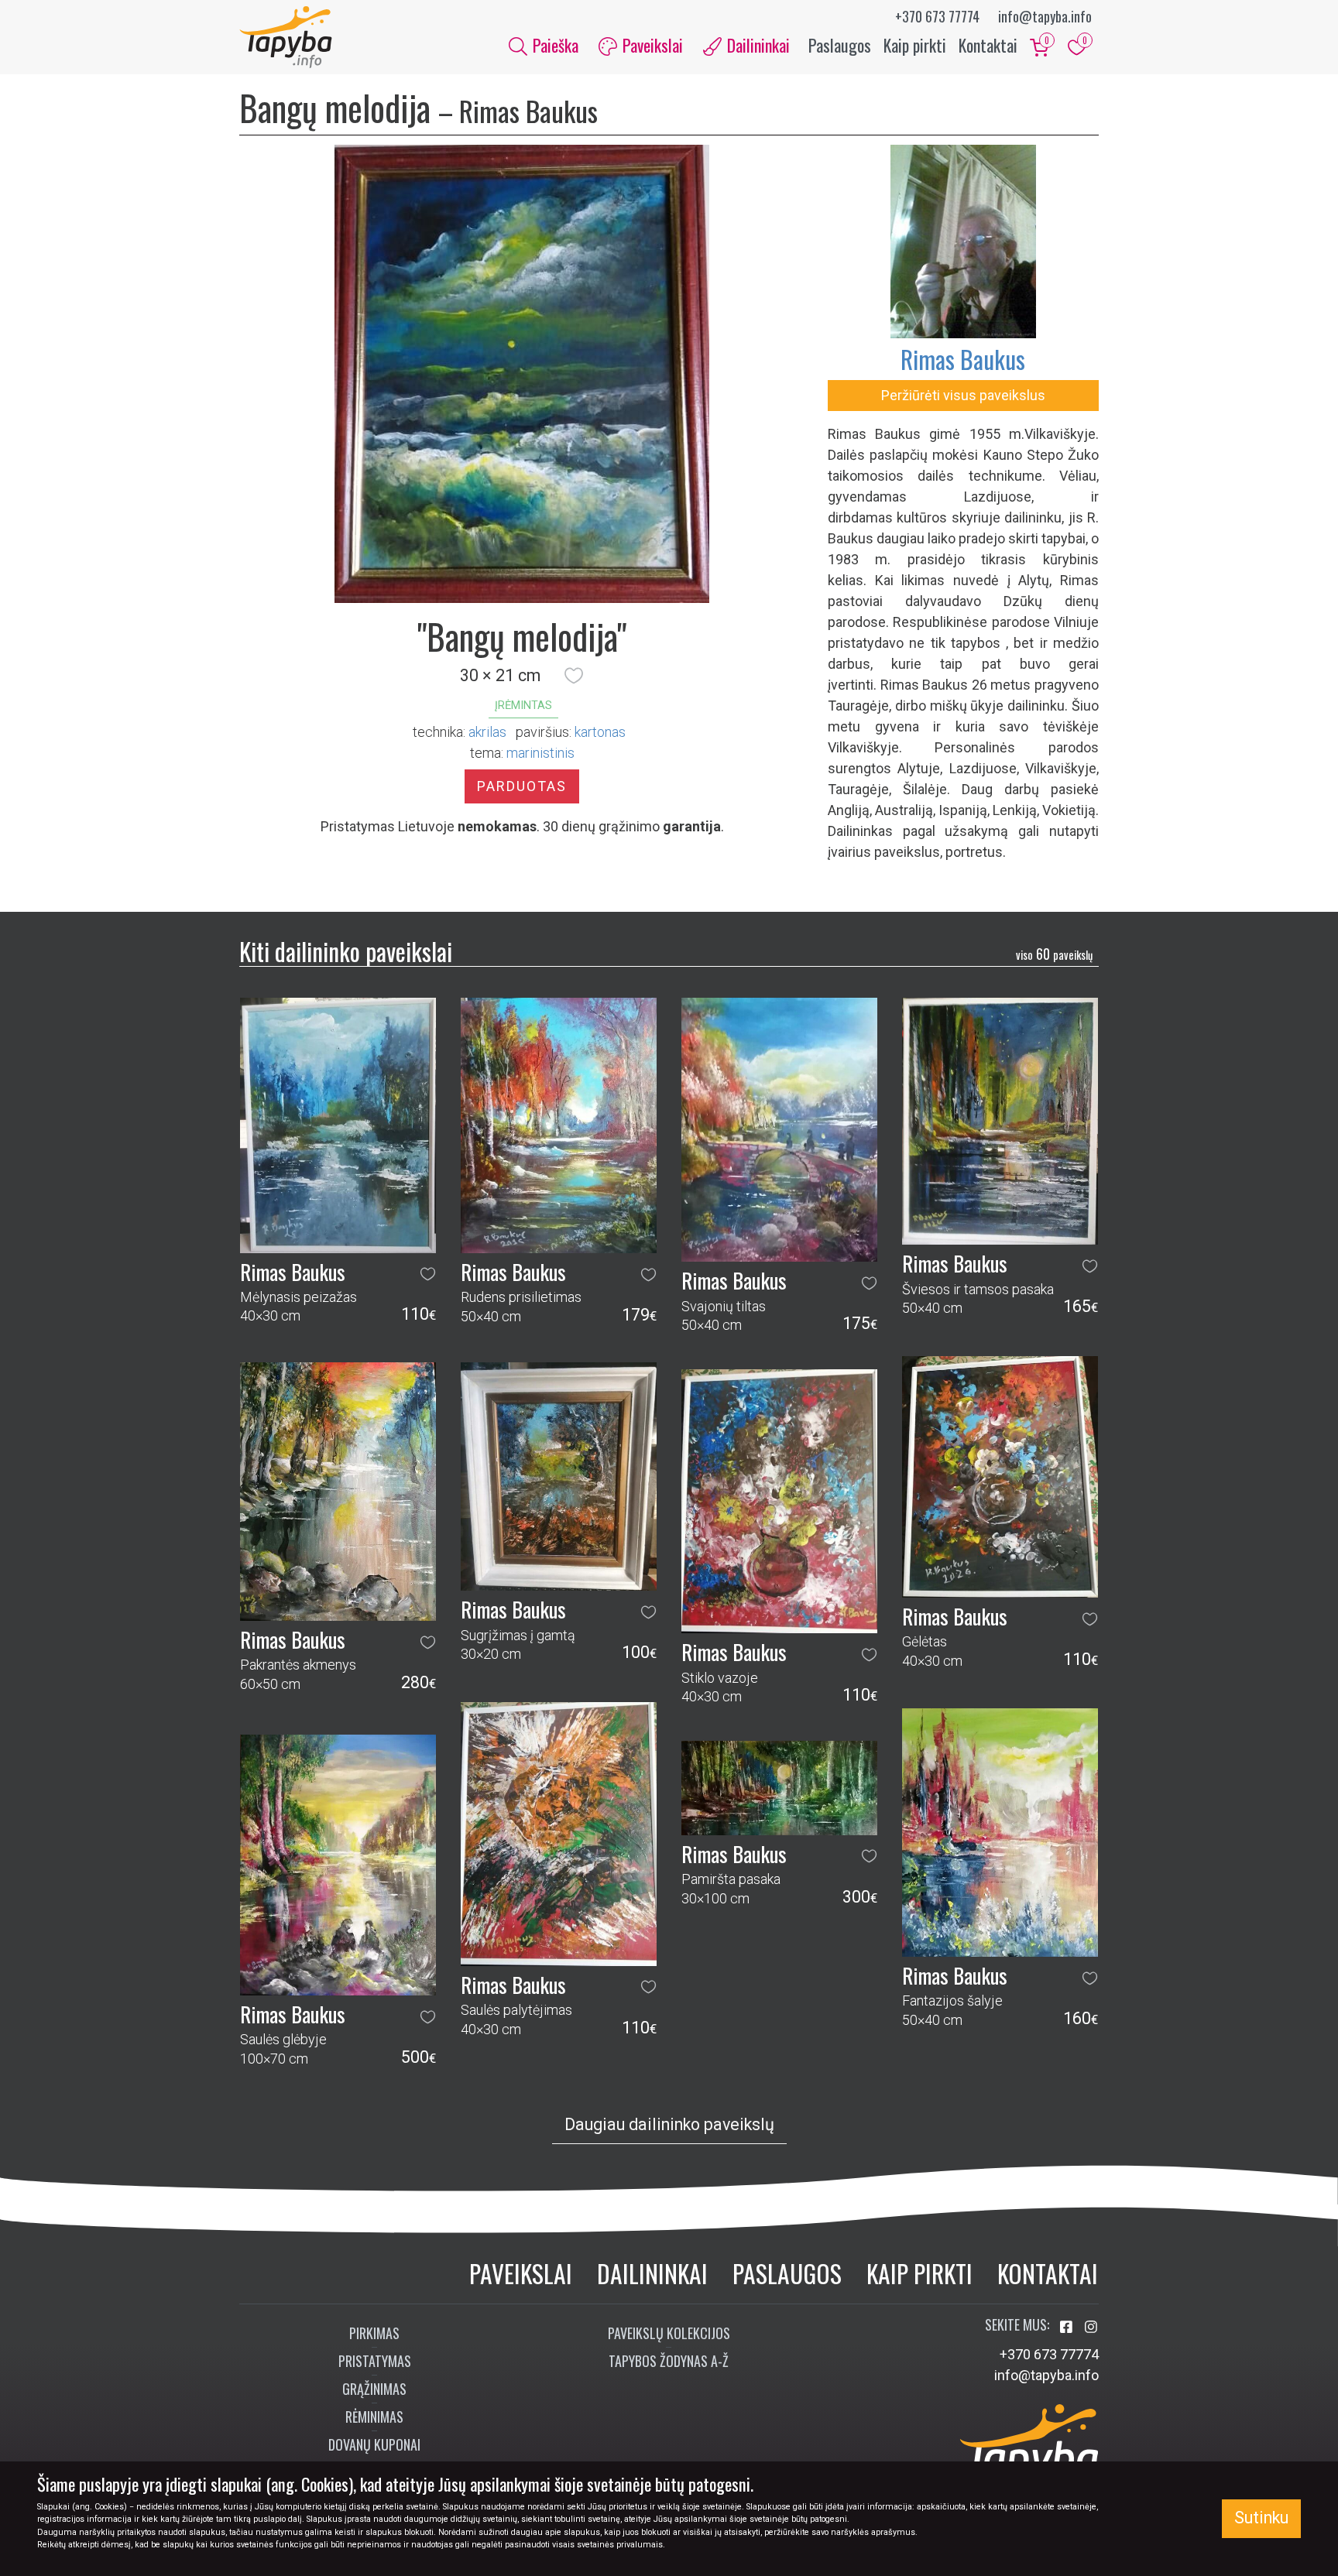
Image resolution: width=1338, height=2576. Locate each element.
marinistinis (540, 753)
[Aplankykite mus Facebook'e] (1068, 2327)
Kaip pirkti (915, 45)
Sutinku (1261, 2518)
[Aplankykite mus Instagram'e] (1091, 2327)
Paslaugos (840, 45)
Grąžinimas (374, 2389)
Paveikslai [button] (651, 45)
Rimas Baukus (963, 359)
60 (1054, 954)
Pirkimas (374, 2333)
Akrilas (487, 732)
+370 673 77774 (937, 16)
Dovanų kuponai (374, 2444)
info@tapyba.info (1045, 16)
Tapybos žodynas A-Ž (669, 2361)
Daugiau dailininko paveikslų (669, 2124)
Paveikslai (521, 2273)
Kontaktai (988, 45)
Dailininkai (652, 2273)
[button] (574, 676)
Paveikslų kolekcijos (669, 2333)
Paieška (554, 45)
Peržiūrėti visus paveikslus (963, 395)
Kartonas (600, 732)
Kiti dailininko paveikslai (346, 951)
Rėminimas (374, 2417)
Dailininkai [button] (756, 45)
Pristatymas (375, 2361)
